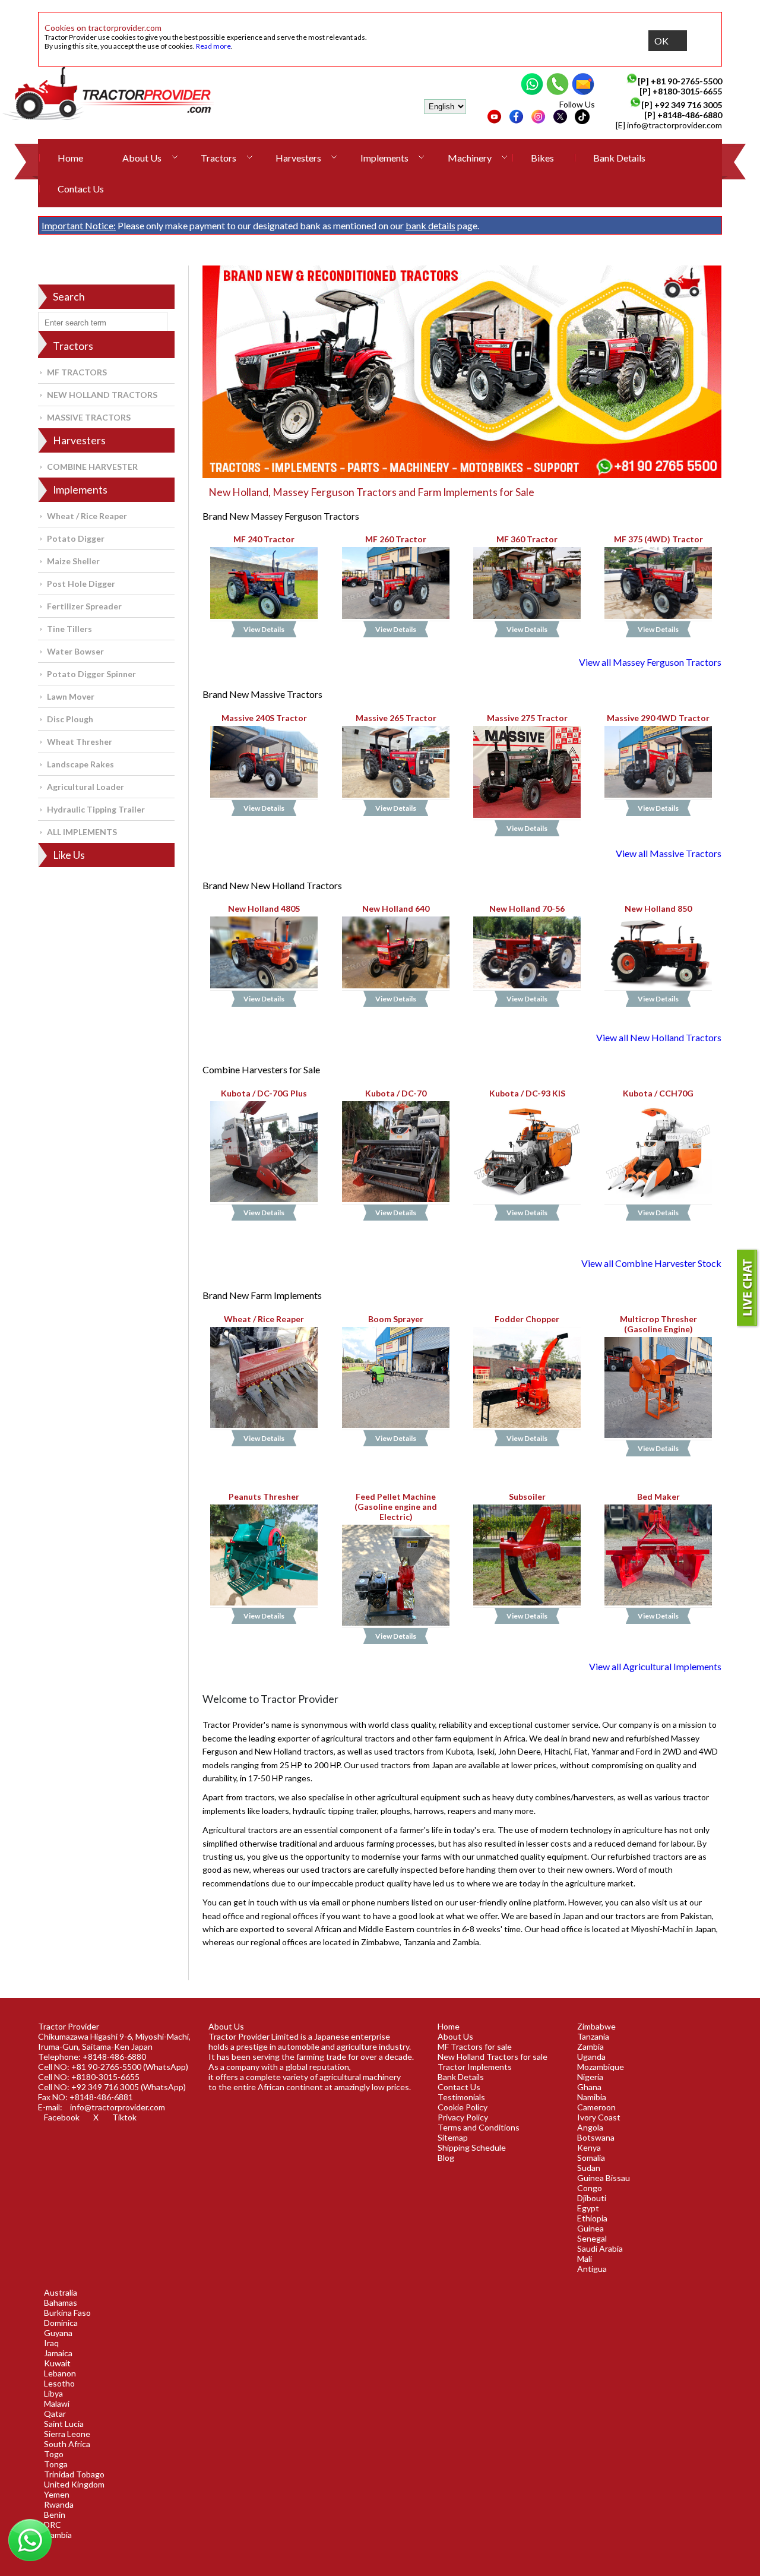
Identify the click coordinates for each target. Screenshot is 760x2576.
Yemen (57, 2494)
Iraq (51, 2343)
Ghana (589, 2087)
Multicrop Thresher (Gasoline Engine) (658, 1324)
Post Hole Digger (81, 584)
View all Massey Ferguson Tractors (650, 662)
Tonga (56, 2464)
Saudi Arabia (600, 2248)
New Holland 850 (658, 908)
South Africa (67, 2444)
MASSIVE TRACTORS (89, 417)
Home (70, 158)
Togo (54, 2454)
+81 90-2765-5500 (686, 81)
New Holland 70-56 (527, 908)
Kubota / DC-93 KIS (527, 1093)
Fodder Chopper (527, 1319)
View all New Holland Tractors (659, 1037)
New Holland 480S (265, 908)
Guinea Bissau (604, 2178)
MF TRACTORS (77, 372)
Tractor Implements (475, 2067)
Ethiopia (592, 2218)
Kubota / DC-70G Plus (265, 1093)
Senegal (592, 2238)
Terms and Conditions (479, 2127)
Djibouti (592, 2198)
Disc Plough (70, 719)
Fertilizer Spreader (84, 606)
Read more (213, 46)
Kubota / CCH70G (658, 1093)
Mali (585, 2259)
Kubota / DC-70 (396, 1093)
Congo (590, 2188)
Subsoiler (527, 1496)
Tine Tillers (69, 629)
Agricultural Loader (85, 787)
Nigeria (590, 2077)
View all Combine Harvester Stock (651, 1263)
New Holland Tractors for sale (493, 2057)
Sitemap (453, 2137)
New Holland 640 (396, 908)
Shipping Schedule (472, 2147)
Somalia (591, 2158)
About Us (142, 158)
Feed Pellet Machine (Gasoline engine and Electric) (396, 1507)
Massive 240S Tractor (264, 718)
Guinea (590, 2228)
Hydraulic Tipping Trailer (96, 809)
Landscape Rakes (80, 764)
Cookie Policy (463, 2107)
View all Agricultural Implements (655, 1666)
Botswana (596, 2137)
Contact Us (81, 189)
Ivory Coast (599, 2117)
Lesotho (59, 2383)
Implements (384, 158)
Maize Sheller (73, 561)
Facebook (62, 2117)
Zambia (590, 2046)
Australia (61, 2292)
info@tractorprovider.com (674, 125)
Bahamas (61, 2302)
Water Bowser (75, 651)
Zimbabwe (596, 2026)
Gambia (58, 2535)
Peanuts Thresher (265, 1496)
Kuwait (57, 2363)
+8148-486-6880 (690, 115)
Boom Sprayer (396, 1319)
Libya (53, 2393)
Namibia (592, 2097)
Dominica (61, 2323)
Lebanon (60, 2373)
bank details (430, 225)
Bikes (542, 158)
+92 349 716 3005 (688, 105)
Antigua (592, 2269)
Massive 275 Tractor (527, 718)
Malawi (57, 2403)
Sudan (589, 2168)
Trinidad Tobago (74, 2474)
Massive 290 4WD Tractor (658, 718)
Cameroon (596, 2107)
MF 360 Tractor (527, 539)
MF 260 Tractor (396, 539)
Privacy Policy (463, 2117)
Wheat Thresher (80, 742)
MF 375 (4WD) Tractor (658, 539)
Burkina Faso (67, 2313)
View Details (265, 630)
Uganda (591, 2057)
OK (661, 41)
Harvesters (298, 158)
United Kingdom (74, 2484)
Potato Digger (76, 538)
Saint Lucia (64, 2424)
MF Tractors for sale (475, 2046)
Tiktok (124, 2117)
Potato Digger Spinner (91, 674)
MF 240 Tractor (265, 539)
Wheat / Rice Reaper (87, 516)
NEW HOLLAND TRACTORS (102, 395)
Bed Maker (658, 1496)
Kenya (589, 2147)
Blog (446, 2158)
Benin (55, 2515)
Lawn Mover (71, 696)
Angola (590, 2127)
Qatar (55, 2414)
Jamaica (58, 2353)
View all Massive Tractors (669, 853)
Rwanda (59, 2504)
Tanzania (593, 2036)
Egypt (588, 2208)
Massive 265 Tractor (395, 718)
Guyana (58, 2333)
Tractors (218, 158)
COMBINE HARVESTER (92, 467)
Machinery (470, 158)
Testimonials (461, 2097)
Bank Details (619, 158)
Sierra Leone (67, 2434)
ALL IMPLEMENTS (82, 832)
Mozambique (601, 2067)
